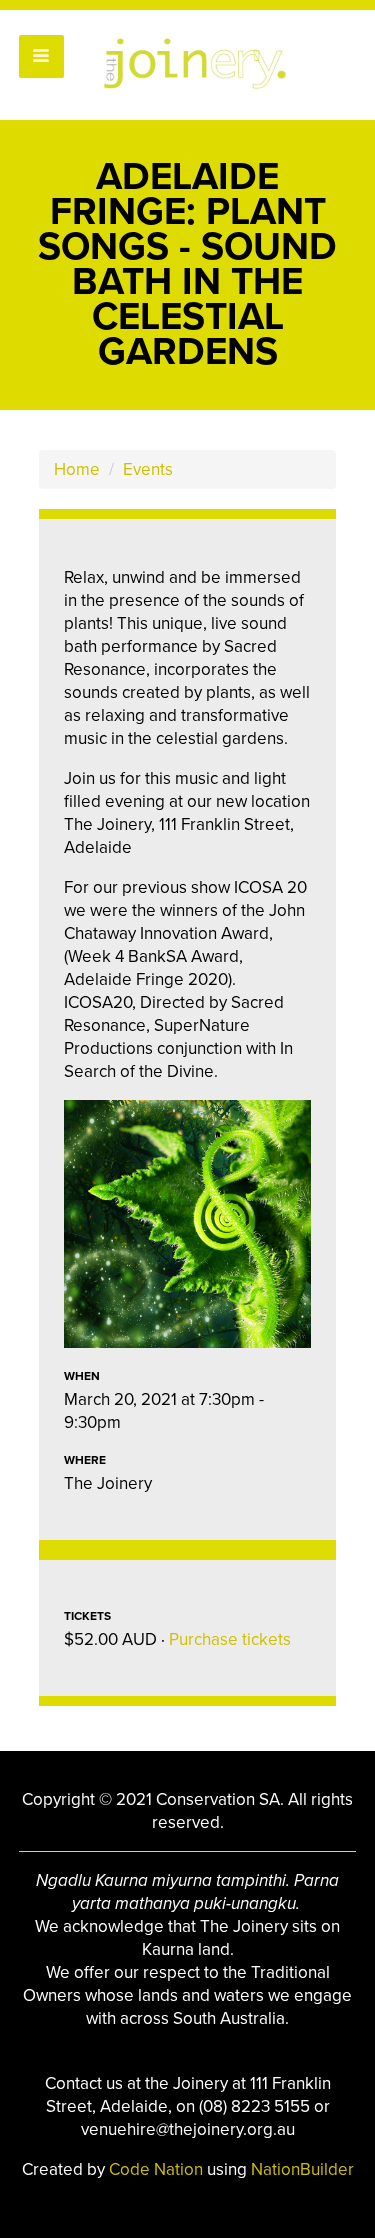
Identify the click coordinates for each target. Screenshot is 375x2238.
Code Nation (158, 2169)
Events (148, 469)
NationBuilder (302, 2169)
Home (77, 469)
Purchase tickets (230, 1639)
